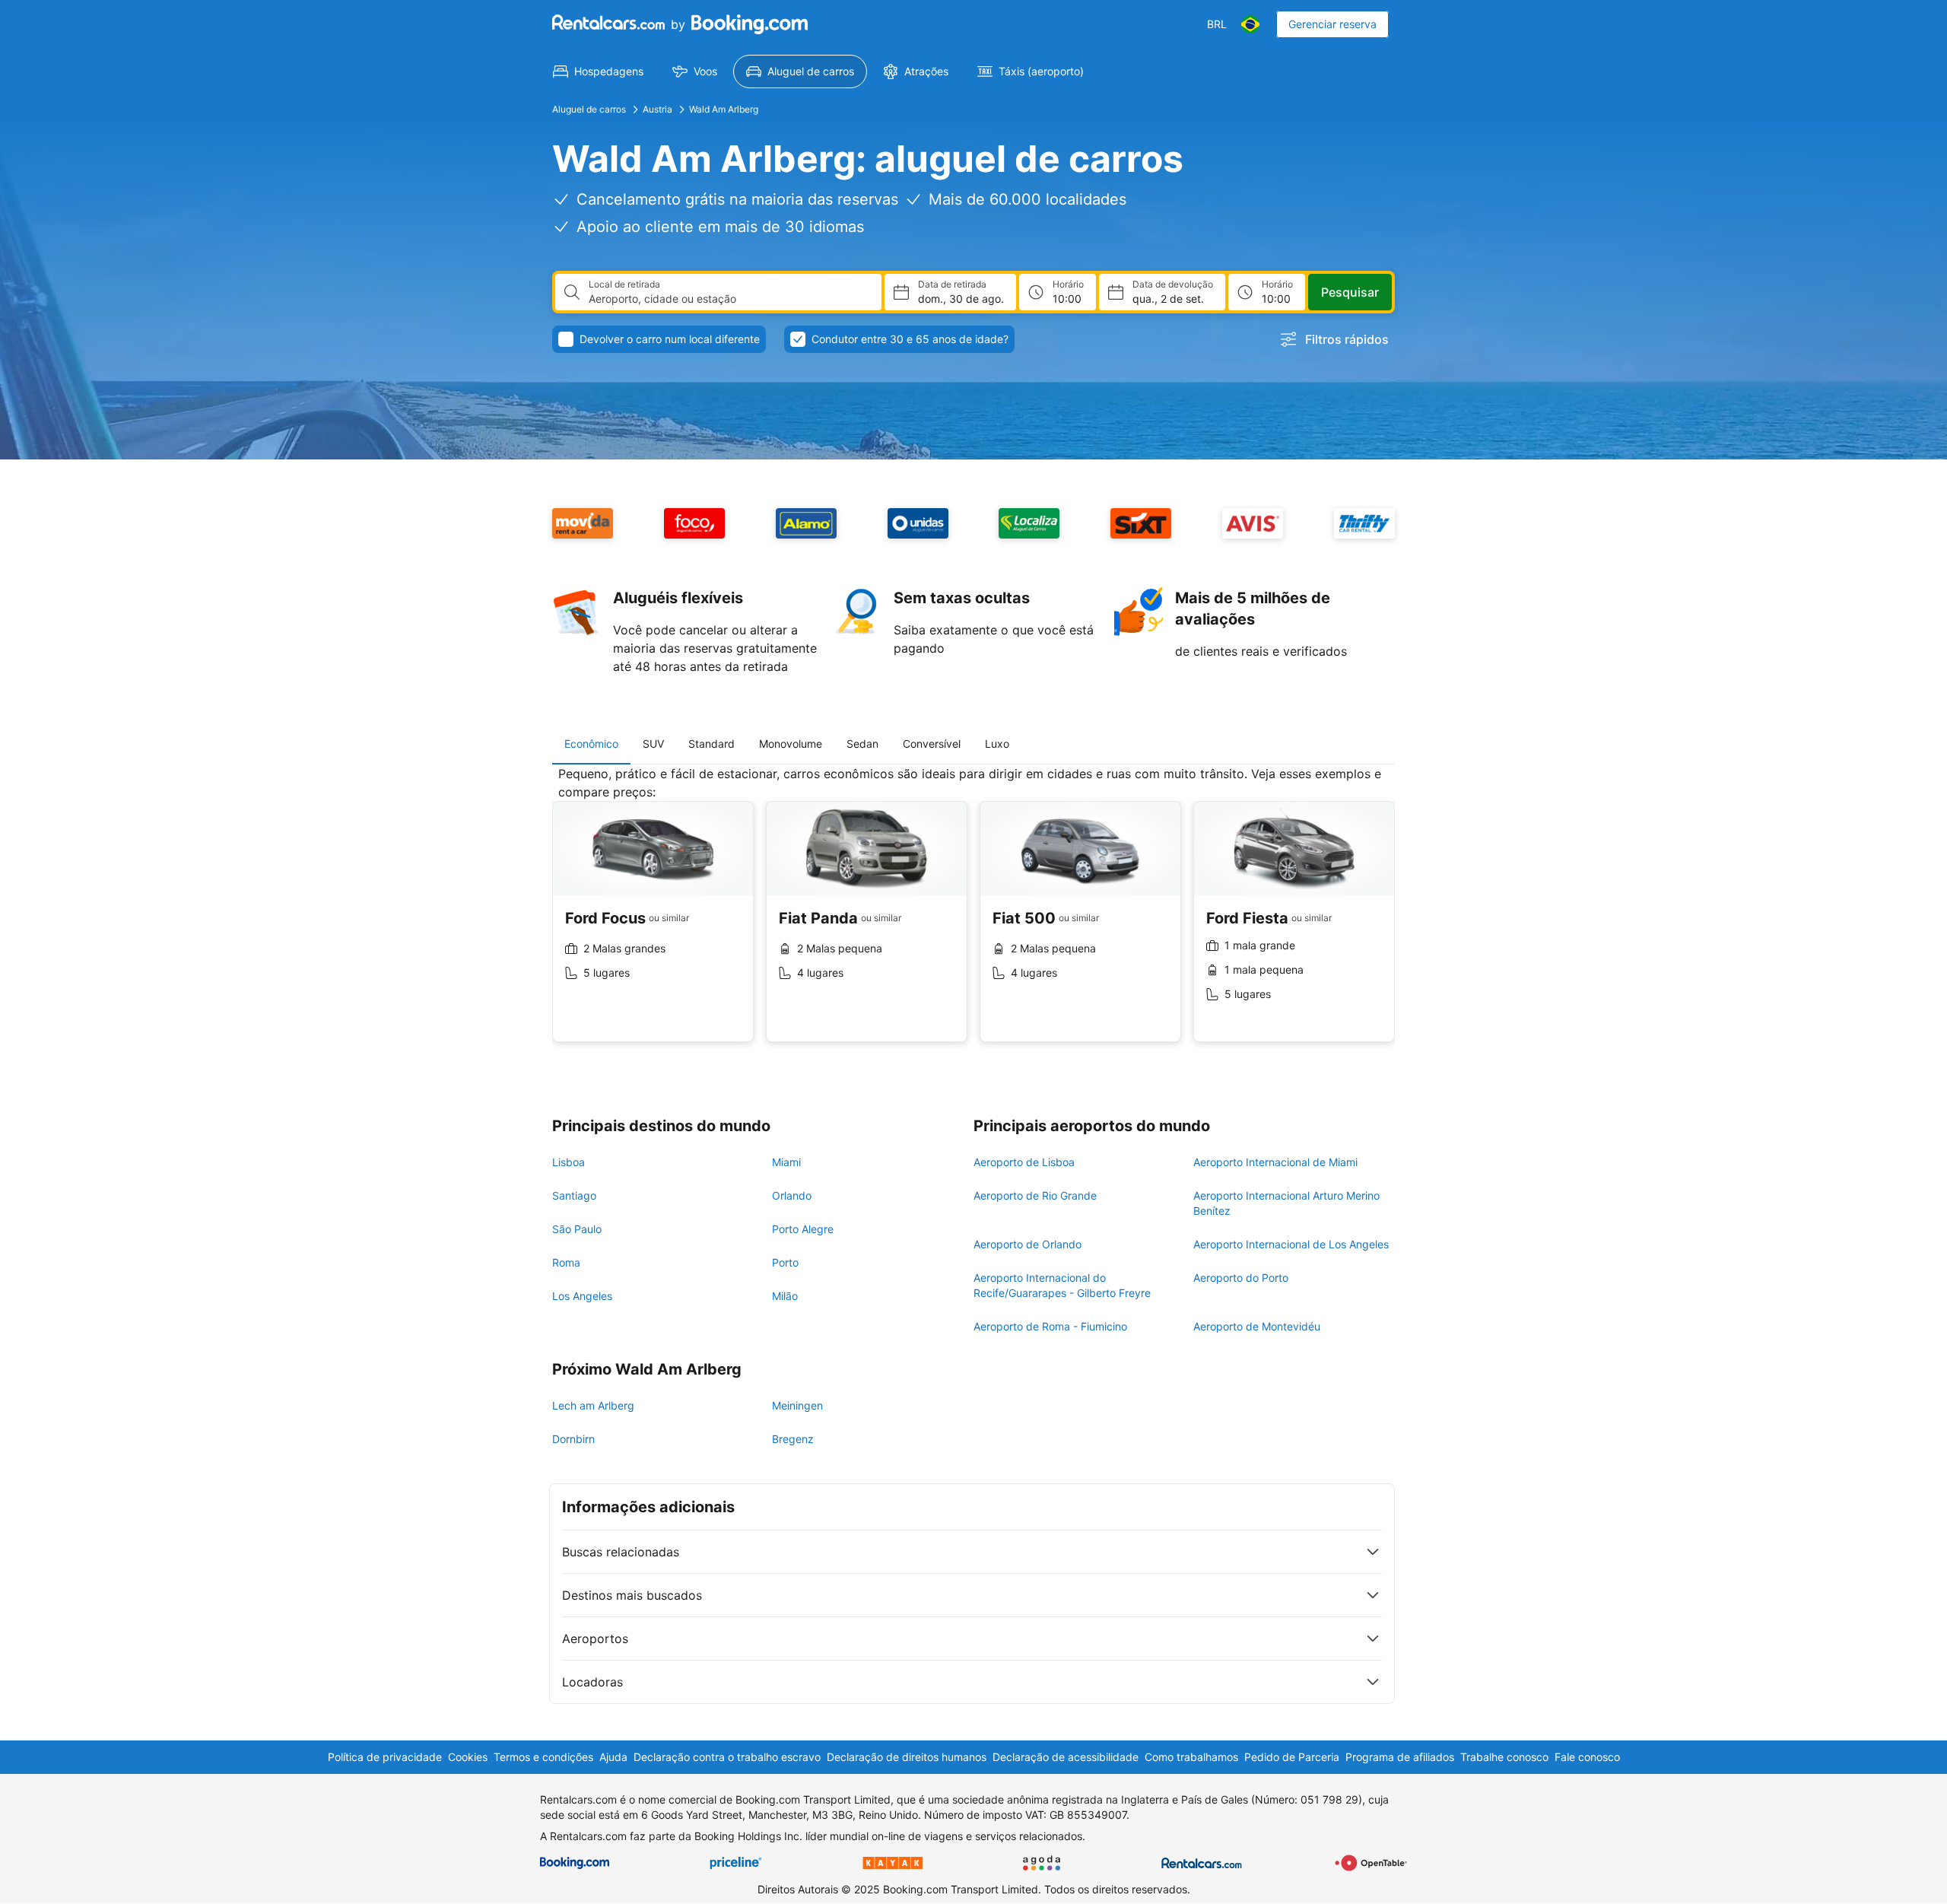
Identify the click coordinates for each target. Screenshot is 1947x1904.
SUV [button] (653, 744)
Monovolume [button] (791, 744)
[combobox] (729, 299)
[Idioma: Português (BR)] (1250, 24)
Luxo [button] (997, 744)
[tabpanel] (973, 915)
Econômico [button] (591, 744)
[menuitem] (598, 72)
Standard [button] (711, 744)
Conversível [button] (932, 744)
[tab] (591, 744)
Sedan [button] (862, 744)
